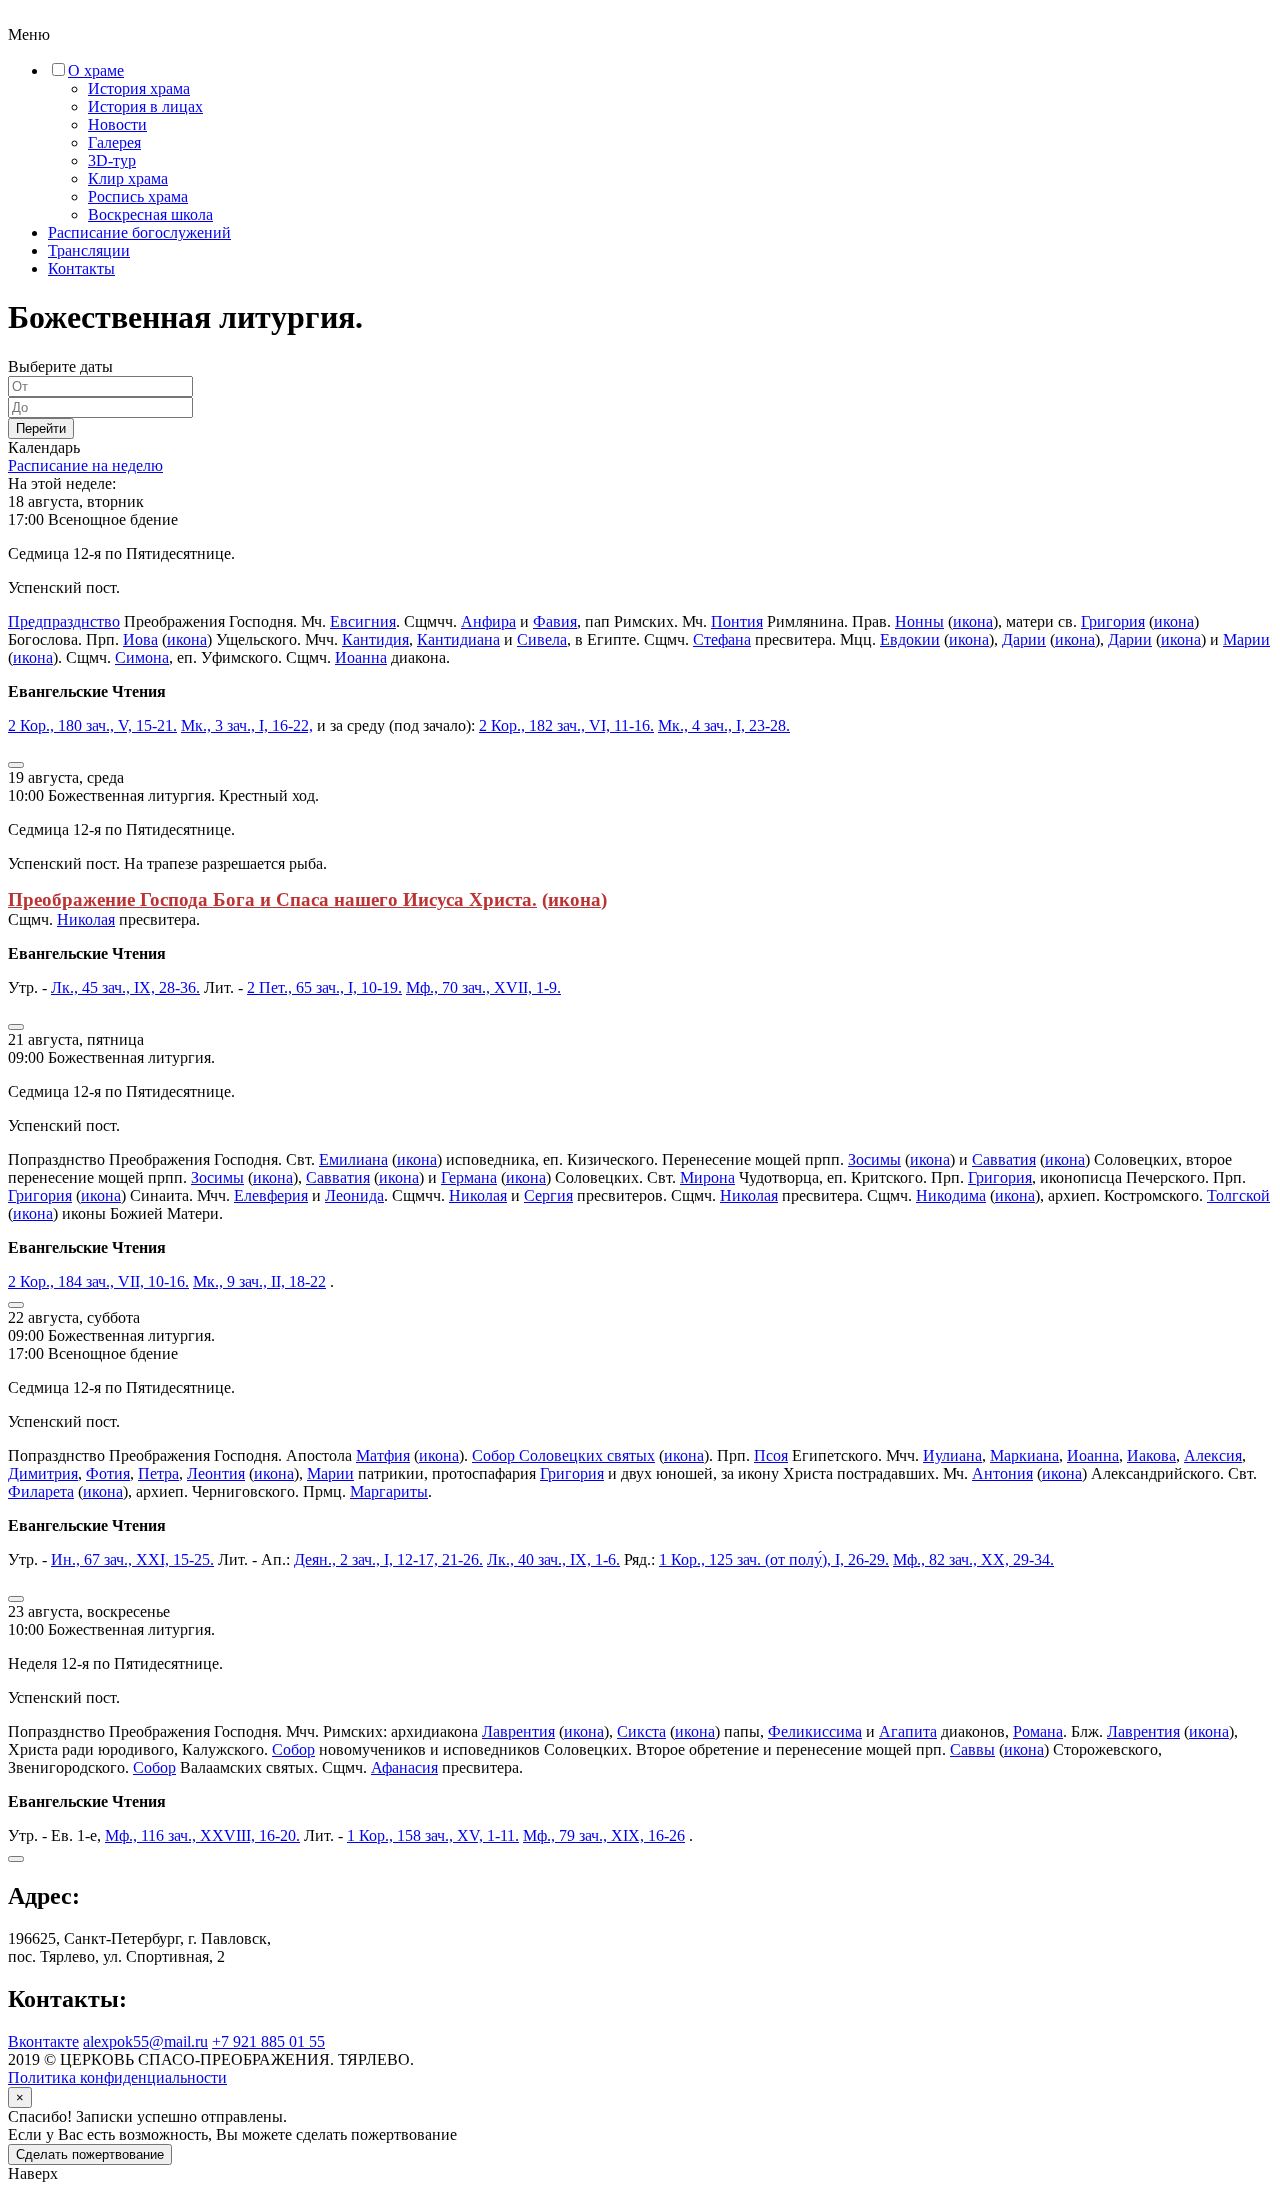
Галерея (114, 142)
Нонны (919, 621)
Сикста (641, 1731)
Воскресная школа (150, 214)
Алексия (1213, 1455)
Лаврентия (518, 1731)
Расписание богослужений (139, 232)
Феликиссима (815, 1731)
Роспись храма (138, 196)
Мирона (707, 1177)
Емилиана (353, 1159)
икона (973, 621)
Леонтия (216, 1473)
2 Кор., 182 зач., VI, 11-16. (566, 725)
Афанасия (404, 1767)
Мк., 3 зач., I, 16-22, (247, 725)
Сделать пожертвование (90, 2154)
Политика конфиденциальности (117, 2077)
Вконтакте (43, 2041)
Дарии (1024, 639)
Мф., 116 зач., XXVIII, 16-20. (202, 1835)
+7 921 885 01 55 (268, 2041)
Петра (158, 1473)
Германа (469, 1177)
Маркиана (1024, 1455)
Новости (117, 124)
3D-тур (112, 160)
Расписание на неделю (85, 465)
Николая (86, 919)
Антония (1002, 1473)
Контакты (81, 268)
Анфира (488, 621)
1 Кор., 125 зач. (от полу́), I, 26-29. (774, 1559)
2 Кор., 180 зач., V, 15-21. (92, 725)
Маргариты (389, 1491)
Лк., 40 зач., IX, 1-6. (553, 1559)
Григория (1113, 621)
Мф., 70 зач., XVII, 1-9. (483, 987)
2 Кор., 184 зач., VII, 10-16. (98, 1281)
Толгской (1238, 1195)
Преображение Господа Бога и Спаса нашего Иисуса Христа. (272, 899)
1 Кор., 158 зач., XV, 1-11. (433, 1835)
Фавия (555, 621)
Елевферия (271, 1195)
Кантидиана (458, 639)
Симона (142, 657)
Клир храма (128, 178)
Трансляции (89, 250)
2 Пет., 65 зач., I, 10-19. (324, 987)
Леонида (354, 1195)
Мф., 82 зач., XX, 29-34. (973, 1559)
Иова (140, 639)
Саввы (972, 1749)
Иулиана (952, 1455)
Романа (1038, 1731)
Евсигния (363, 621)
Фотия (108, 1473)
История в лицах (145, 106)
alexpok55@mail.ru (145, 2041)
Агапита (908, 1731)
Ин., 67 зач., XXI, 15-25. (132, 1559)
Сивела (542, 639)
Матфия (383, 1455)
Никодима (951, 1195)
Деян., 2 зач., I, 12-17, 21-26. (388, 1559)
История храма (139, 88)
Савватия (1004, 1159)
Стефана (722, 639)
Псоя (771, 1455)
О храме (96, 70)
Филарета (41, 1491)
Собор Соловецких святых (563, 1455)
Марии (1246, 639)
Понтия (737, 621)
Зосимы (874, 1159)
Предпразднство (64, 621)
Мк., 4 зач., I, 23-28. (724, 725)
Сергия (548, 1195)
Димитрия (43, 1473)
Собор (293, 1749)
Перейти (41, 428)
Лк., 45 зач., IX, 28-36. (125, 987)
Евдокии (910, 639)
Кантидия (375, 639)
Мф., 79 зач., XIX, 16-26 (604, 1835)
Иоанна (361, 657)
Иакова (1151, 1455)
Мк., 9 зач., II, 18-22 (259, 1281)
